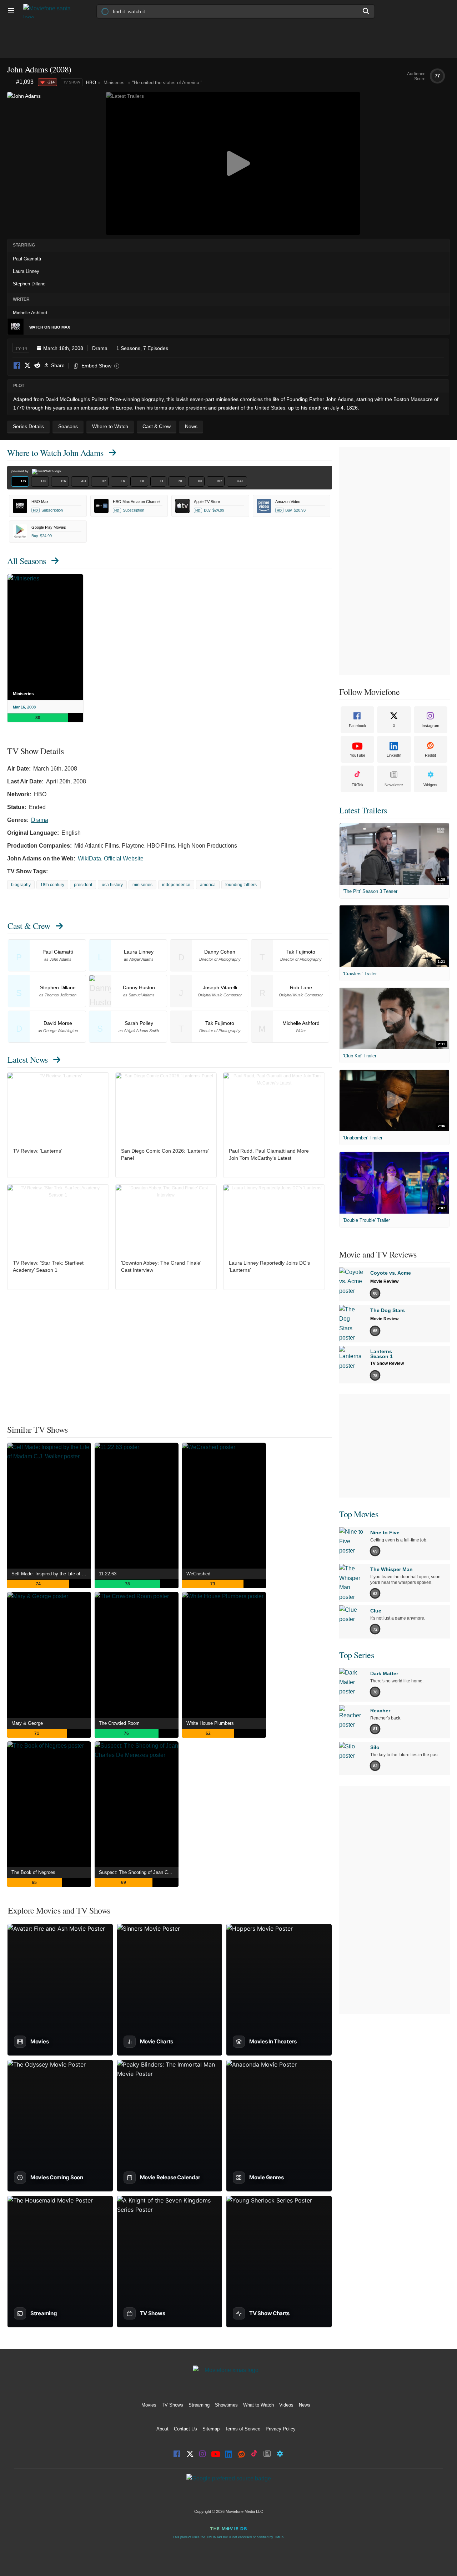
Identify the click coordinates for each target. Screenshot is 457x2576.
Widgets (430, 785)
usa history (112, 885)
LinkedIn (394, 755)
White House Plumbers (210, 1723)
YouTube (358, 755)
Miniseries (23, 694)
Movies (149, 2405)
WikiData (89, 858)
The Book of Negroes (33, 1872)
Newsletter (394, 785)
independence (176, 885)
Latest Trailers (363, 810)
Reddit (37, 366)
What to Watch (258, 2405)
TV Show (72, 82)
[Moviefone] (50, 11)
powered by (21, 471)
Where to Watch (55, 453)
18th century (52, 885)
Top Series (356, 1655)
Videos (286, 2405)
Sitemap (211, 2429)
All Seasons (27, 561)
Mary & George (27, 1723)
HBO (91, 83)
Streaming (199, 2405)
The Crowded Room (119, 1723)
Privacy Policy (281, 2429)
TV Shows (172, 2405)
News (305, 2405)
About (162, 2429)
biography (21, 885)
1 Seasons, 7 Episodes (142, 348)
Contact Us (185, 2429)
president (83, 885)
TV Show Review (387, 1363)
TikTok (358, 785)
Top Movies (359, 1514)
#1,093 (25, 82)
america (208, 885)
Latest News (28, 1060)
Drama (100, 348)
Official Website (124, 858)
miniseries (142, 885)
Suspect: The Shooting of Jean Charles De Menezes (139, 1872)
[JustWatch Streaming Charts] (12, 82)
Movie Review (384, 1281)
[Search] (366, 11)
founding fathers (241, 885)
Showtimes (226, 2405)
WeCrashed (198, 1574)
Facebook (17, 366)
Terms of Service (243, 2429)
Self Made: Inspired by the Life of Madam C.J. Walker (51, 1574)
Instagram (430, 726)
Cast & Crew (29, 926)
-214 (51, 82)
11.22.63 (108, 1574)
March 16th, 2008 (63, 348)
